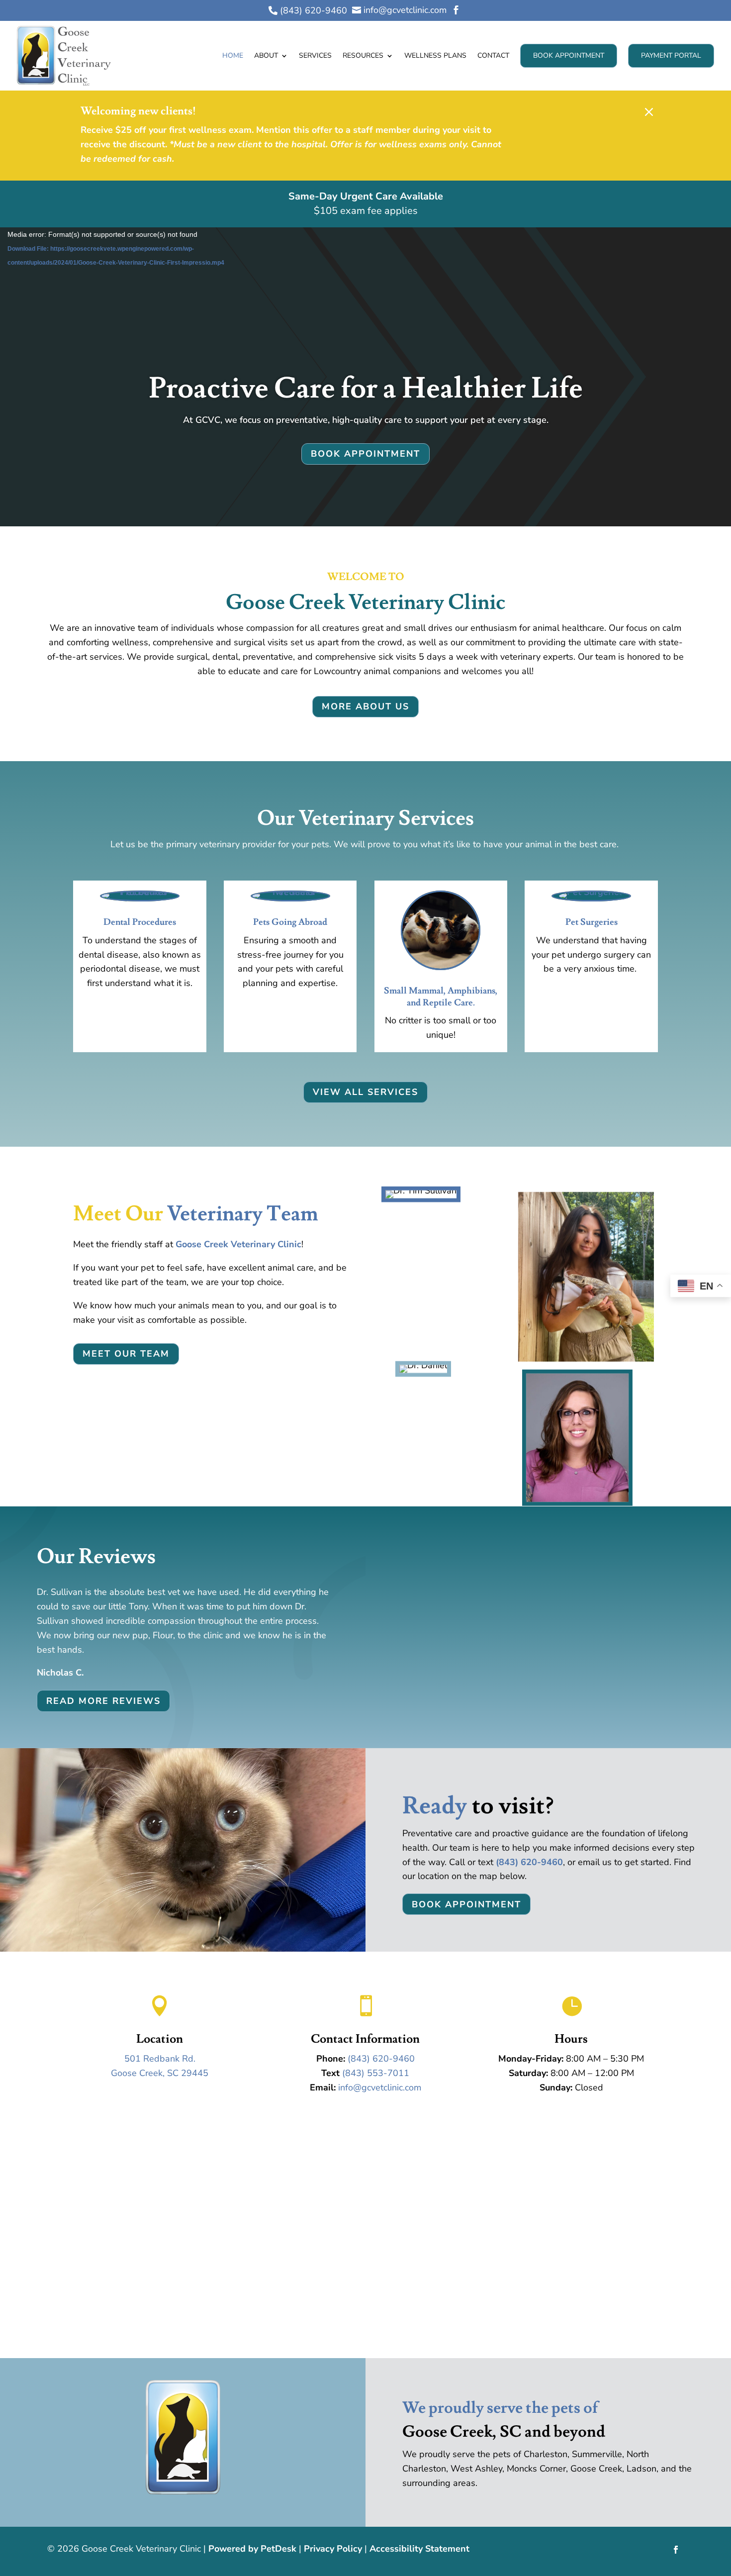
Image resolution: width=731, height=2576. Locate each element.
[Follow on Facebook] (676, 2550)
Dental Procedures (140, 922)
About (266, 55)
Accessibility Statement (419, 2549)
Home (233, 55)
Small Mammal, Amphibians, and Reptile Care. (441, 996)
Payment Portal (671, 55)
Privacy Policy (333, 2549)
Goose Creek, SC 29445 (160, 2073)
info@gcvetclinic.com (380, 2087)
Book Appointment (569, 55)
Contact (493, 55)
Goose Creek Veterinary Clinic (238, 1244)
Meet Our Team (126, 1354)
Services (315, 55)
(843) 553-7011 (376, 2073)
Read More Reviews (103, 1701)
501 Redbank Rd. (160, 2059)
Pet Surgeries (592, 922)
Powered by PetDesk (252, 2549)
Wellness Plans (435, 55)
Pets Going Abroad (290, 922)
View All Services (365, 1092)
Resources (363, 55)
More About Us (365, 706)
